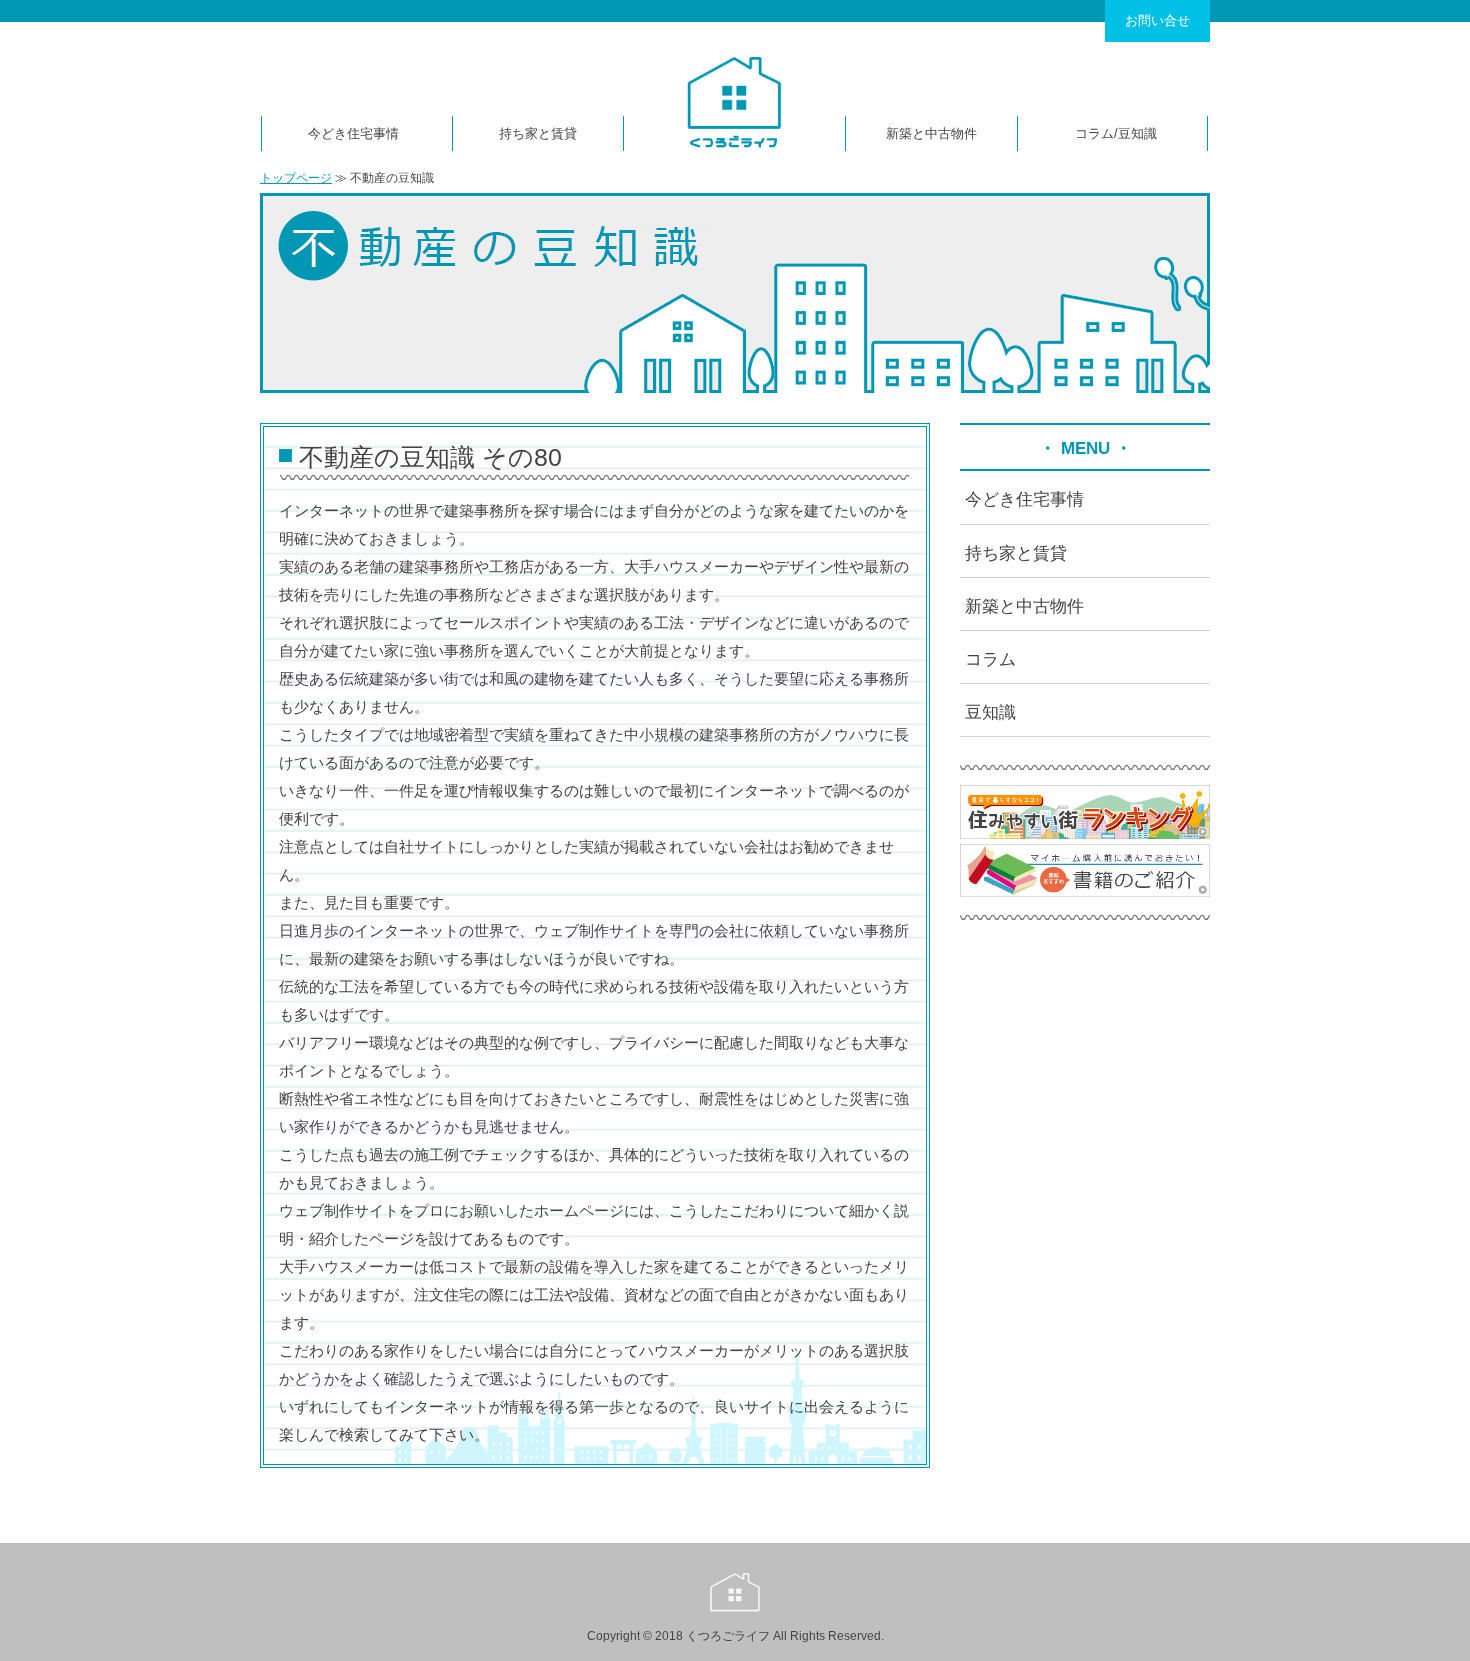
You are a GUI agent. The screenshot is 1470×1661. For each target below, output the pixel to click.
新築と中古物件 (931, 133)
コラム (1094, 133)
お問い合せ (1157, 20)
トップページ (296, 178)
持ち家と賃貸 (538, 133)
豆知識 (1137, 133)
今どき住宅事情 (353, 133)
